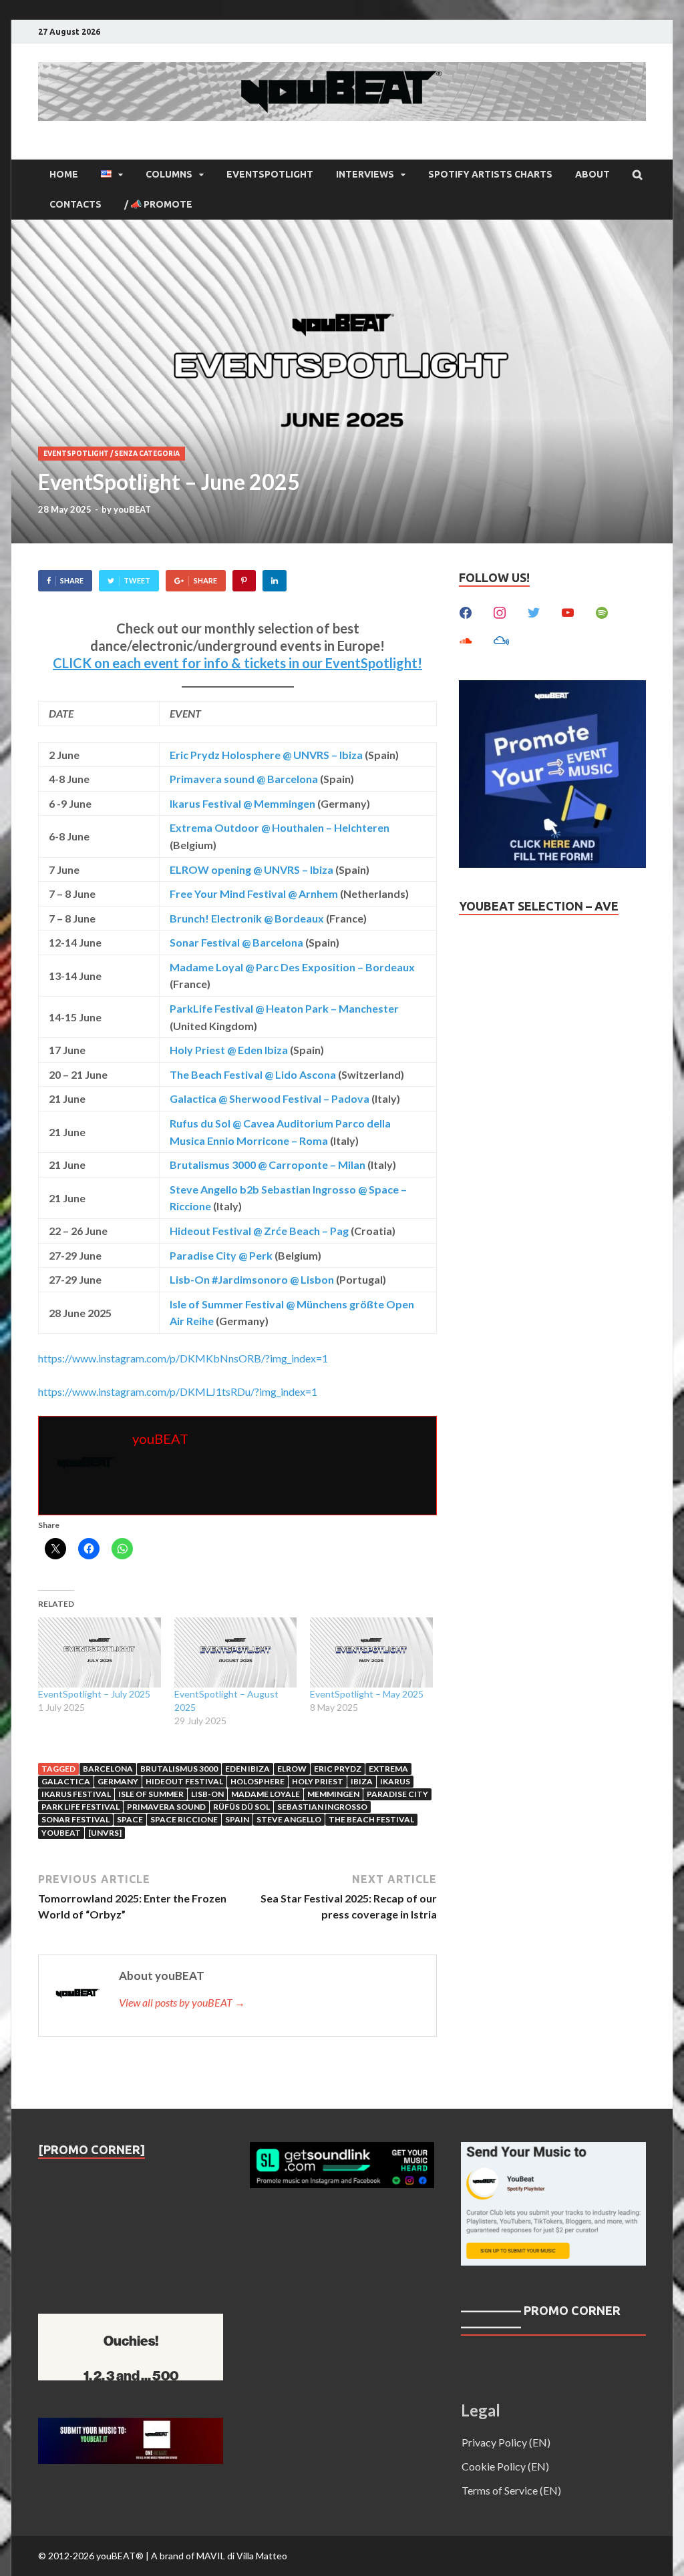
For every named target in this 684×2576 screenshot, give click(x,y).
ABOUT (592, 174)
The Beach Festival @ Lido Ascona (253, 1074)
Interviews (365, 174)
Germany (118, 1781)
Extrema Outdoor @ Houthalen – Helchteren (280, 827)
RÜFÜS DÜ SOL (241, 1807)
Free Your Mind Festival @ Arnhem (254, 893)
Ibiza (362, 1781)
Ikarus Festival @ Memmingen (242, 803)
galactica (66, 1781)
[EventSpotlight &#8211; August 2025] (236, 1652)
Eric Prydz (338, 1769)
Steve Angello (289, 1819)
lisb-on (207, 1794)
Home (64, 174)
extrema (388, 1769)
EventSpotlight (270, 174)
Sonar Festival (75, 1819)
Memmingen (333, 1794)
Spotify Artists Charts (490, 174)
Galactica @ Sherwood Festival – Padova (270, 1098)
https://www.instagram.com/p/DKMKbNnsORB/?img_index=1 (183, 1358)
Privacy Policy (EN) (506, 2442)
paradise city (397, 1794)
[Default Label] (568, 611)
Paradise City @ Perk (221, 1255)
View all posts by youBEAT (182, 2002)
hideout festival (184, 1781)
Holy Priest (318, 1781)
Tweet (137, 580)
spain (237, 1819)
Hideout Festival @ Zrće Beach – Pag (259, 1231)
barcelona (108, 1769)
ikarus (395, 1781)
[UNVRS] (105, 1833)
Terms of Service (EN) (511, 2490)
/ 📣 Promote (158, 204)
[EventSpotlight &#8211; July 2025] (100, 1652)
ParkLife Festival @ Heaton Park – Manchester (284, 1008)
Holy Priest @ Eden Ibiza (229, 1050)
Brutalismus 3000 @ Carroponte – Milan (268, 1165)
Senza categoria (147, 454)
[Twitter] (534, 611)
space (130, 1819)
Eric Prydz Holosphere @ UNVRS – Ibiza (266, 755)
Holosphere (258, 1781)
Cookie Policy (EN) (505, 2466)
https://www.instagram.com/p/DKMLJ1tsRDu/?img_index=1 (178, 1391)
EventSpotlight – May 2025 (367, 1694)
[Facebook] (466, 611)
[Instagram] (500, 611)
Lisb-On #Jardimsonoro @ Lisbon (252, 1279)
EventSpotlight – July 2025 (94, 1694)
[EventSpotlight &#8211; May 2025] (371, 1652)
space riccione (184, 1819)
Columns (169, 174)
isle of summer (151, 1794)
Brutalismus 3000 (179, 1769)
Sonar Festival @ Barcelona (236, 942)
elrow (292, 1769)
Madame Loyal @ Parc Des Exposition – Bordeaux (292, 967)
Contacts (75, 204)
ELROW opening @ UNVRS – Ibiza (251, 869)
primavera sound (166, 1807)
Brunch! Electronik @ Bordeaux (247, 918)
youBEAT (132, 509)
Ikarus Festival (76, 1794)
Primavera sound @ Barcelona (244, 779)
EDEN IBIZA (247, 1769)
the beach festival (371, 1819)
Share (72, 580)
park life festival (80, 1807)
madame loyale (266, 1794)
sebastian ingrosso (322, 1807)
